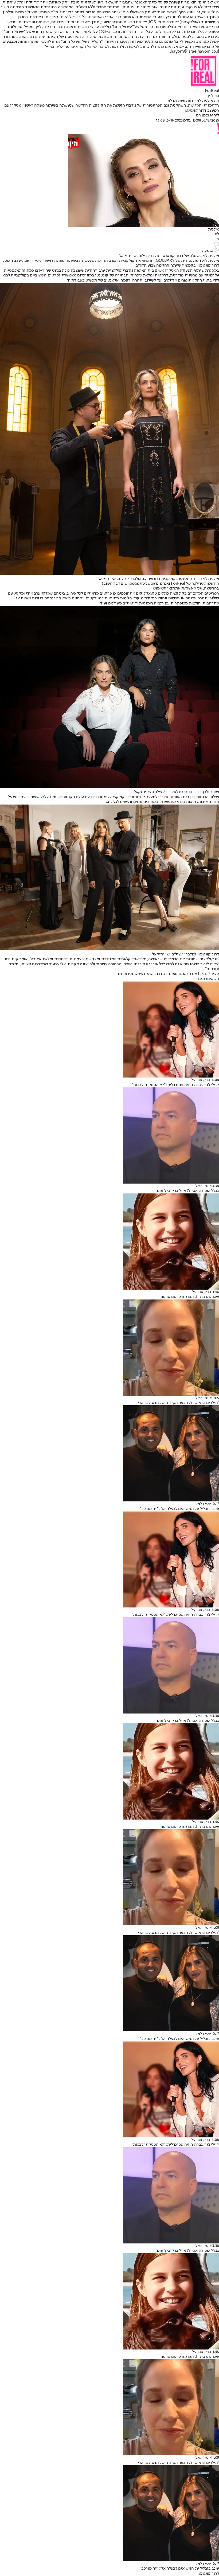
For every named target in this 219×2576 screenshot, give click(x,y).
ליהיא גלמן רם (208, 115)
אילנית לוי (211, 261)
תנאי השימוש (164, 588)
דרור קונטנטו (208, 2574)
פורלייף (213, 96)
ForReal (212, 91)
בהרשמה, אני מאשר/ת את (186, 588)
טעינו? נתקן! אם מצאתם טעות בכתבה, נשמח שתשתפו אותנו (168, 974)
